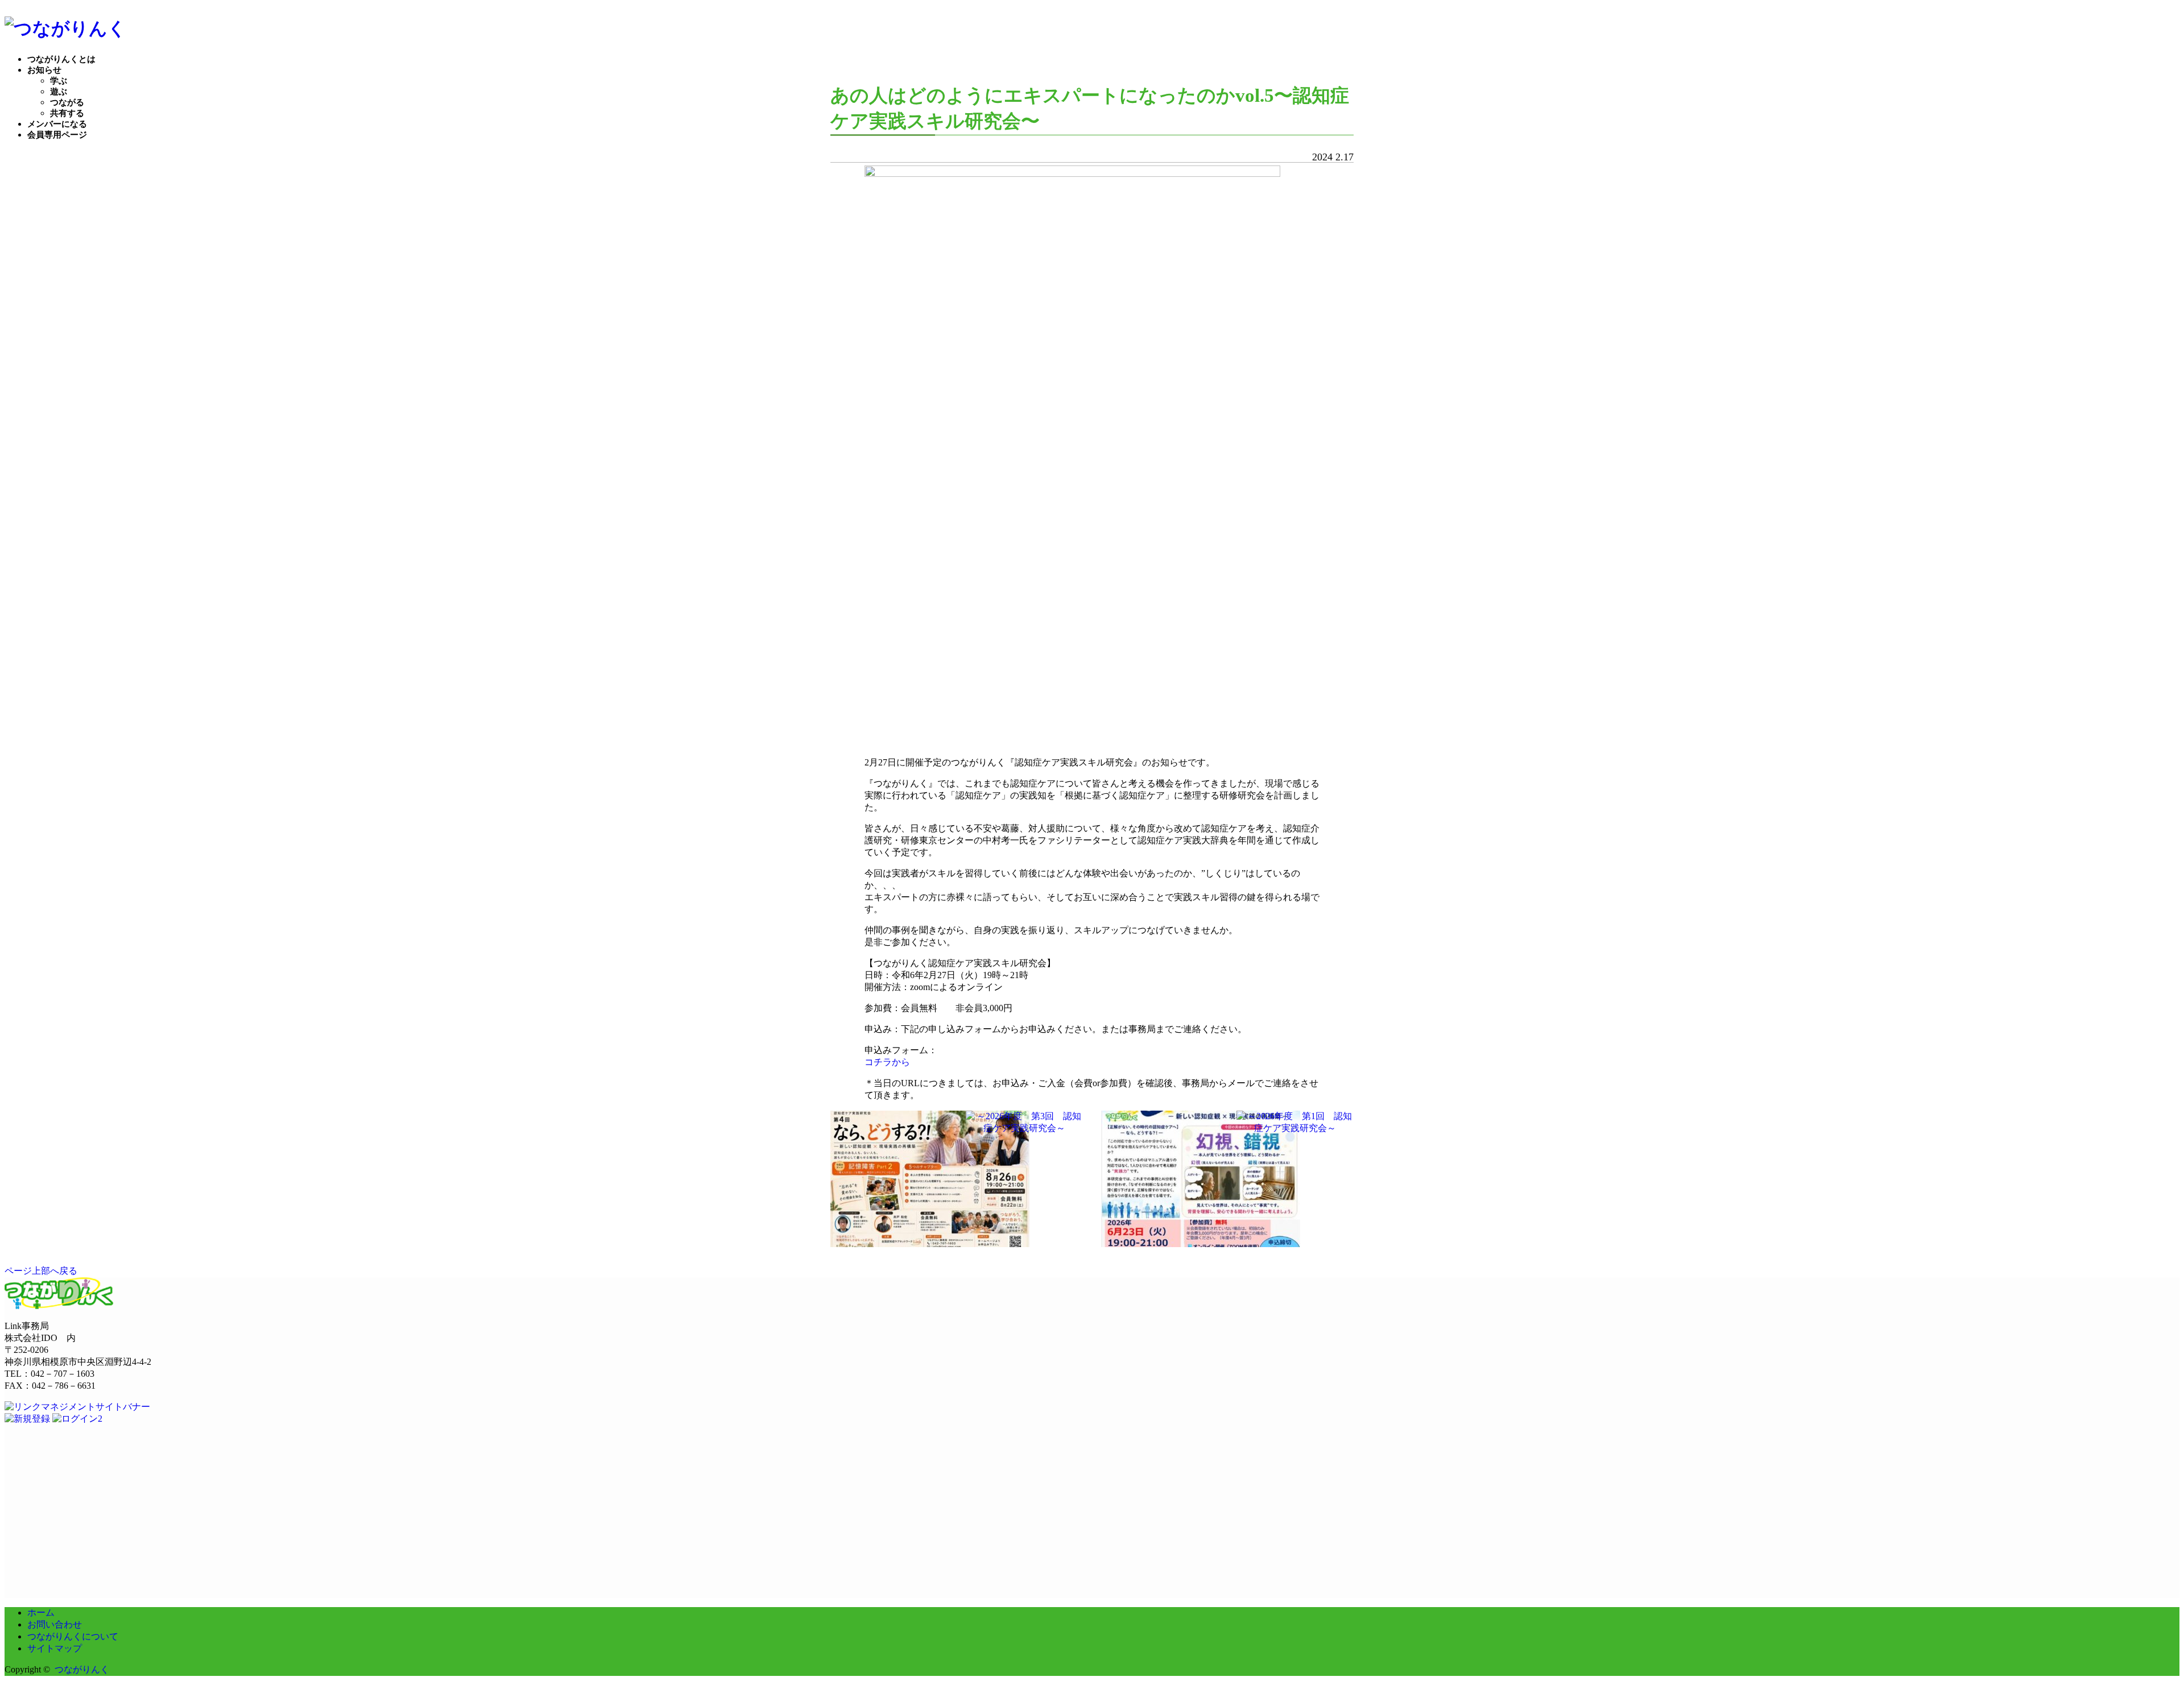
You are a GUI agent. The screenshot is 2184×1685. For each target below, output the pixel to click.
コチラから (887, 1062)
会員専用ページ (57, 135)
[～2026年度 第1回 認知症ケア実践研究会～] (1295, 1129)
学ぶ (59, 81)
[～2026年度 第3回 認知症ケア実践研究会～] (1024, 1129)
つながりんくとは (61, 59)
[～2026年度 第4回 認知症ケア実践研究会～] (930, 1242)
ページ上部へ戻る (41, 1271)
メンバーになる (57, 124)
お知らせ (44, 70)
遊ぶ (59, 92)
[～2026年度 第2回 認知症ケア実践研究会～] (1201, 1242)
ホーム (41, 1612)
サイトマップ (55, 1648)
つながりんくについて (73, 1636)
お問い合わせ (55, 1624)
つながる (67, 102)
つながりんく (82, 1669)
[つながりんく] (65, 28)
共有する (67, 113)
